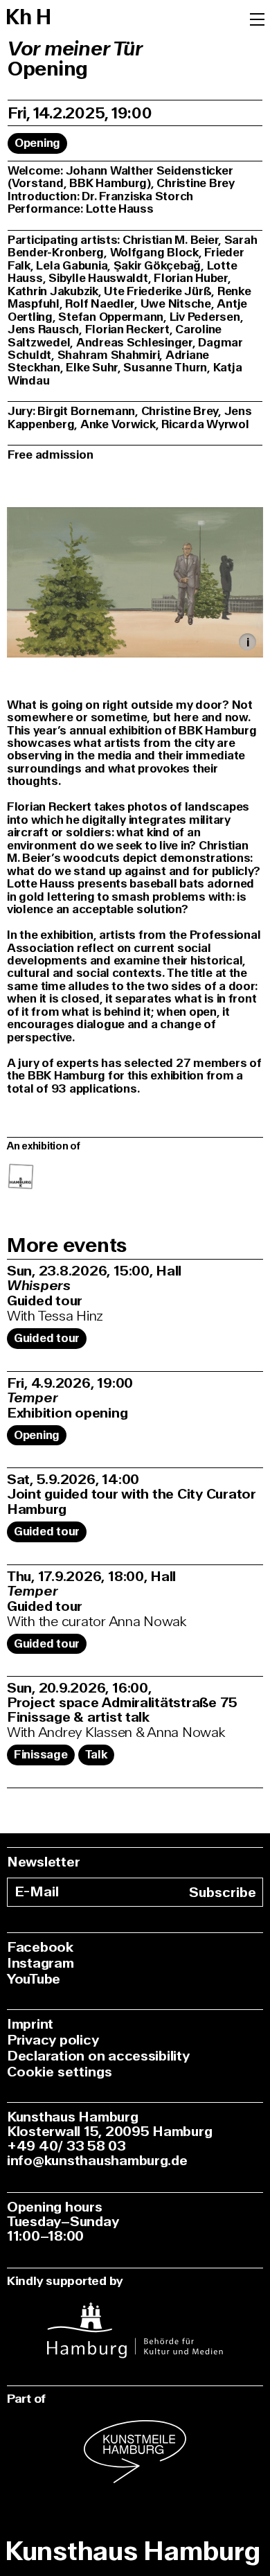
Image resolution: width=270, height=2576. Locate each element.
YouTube (34, 1979)
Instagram (40, 1963)
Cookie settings (60, 2072)
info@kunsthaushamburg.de (97, 2161)
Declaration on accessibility (98, 2056)
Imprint (30, 2024)
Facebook (40, 1947)
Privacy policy (53, 2040)
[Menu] (257, 18)
